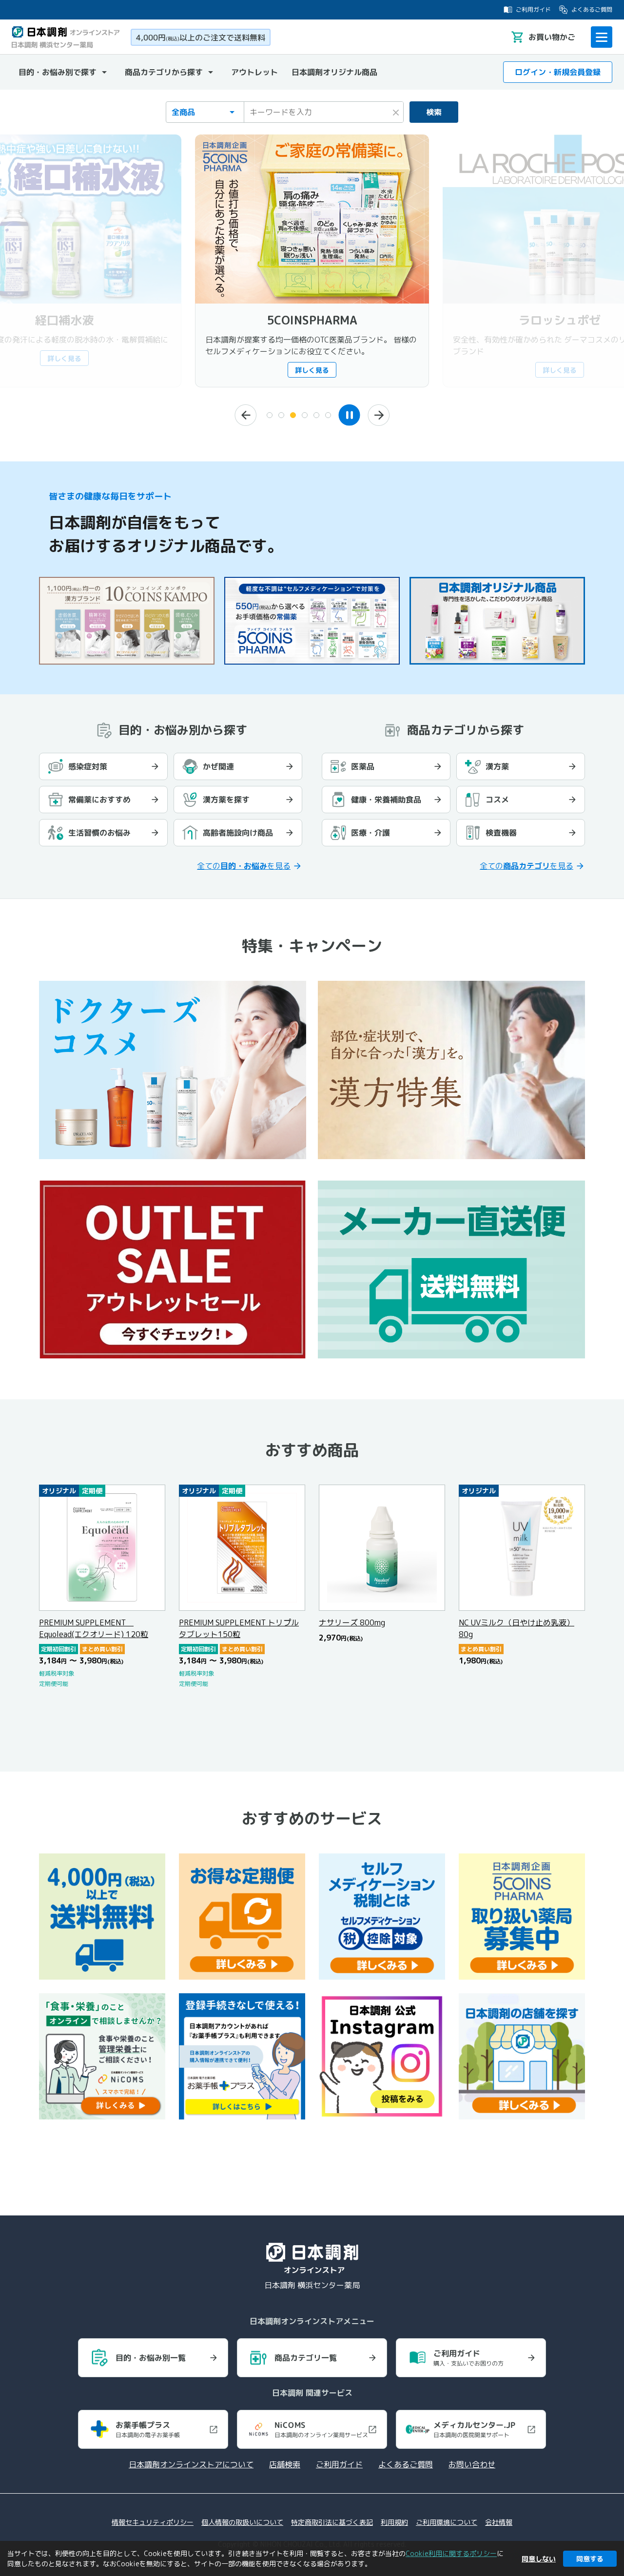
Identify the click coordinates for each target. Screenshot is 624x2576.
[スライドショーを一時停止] (349, 415)
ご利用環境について (447, 2522)
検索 (434, 112)
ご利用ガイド (533, 10)
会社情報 (499, 2522)
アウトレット (254, 72)
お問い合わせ (472, 2464)
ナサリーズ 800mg (352, 1622)
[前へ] (245, 415)
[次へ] (379, 415)
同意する (590, 2559)
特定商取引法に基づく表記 (332, 2522)
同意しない (539, 2559)
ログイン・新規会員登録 (558, 72)
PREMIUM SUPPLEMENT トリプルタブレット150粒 (239, 1628)
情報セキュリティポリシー (153, 2522)
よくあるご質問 (592, 10)
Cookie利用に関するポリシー (451, 2553)
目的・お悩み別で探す (58, 72)
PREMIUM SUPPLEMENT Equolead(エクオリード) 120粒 (94, 1628)
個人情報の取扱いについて (242, 2522)
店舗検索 (285, 2464)
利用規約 (394, 2522)
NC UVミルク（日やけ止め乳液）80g (517, 1628)
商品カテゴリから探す (164, 72)
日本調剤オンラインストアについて (191, 2464)
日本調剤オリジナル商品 (334, 72)
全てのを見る (244, 866)
